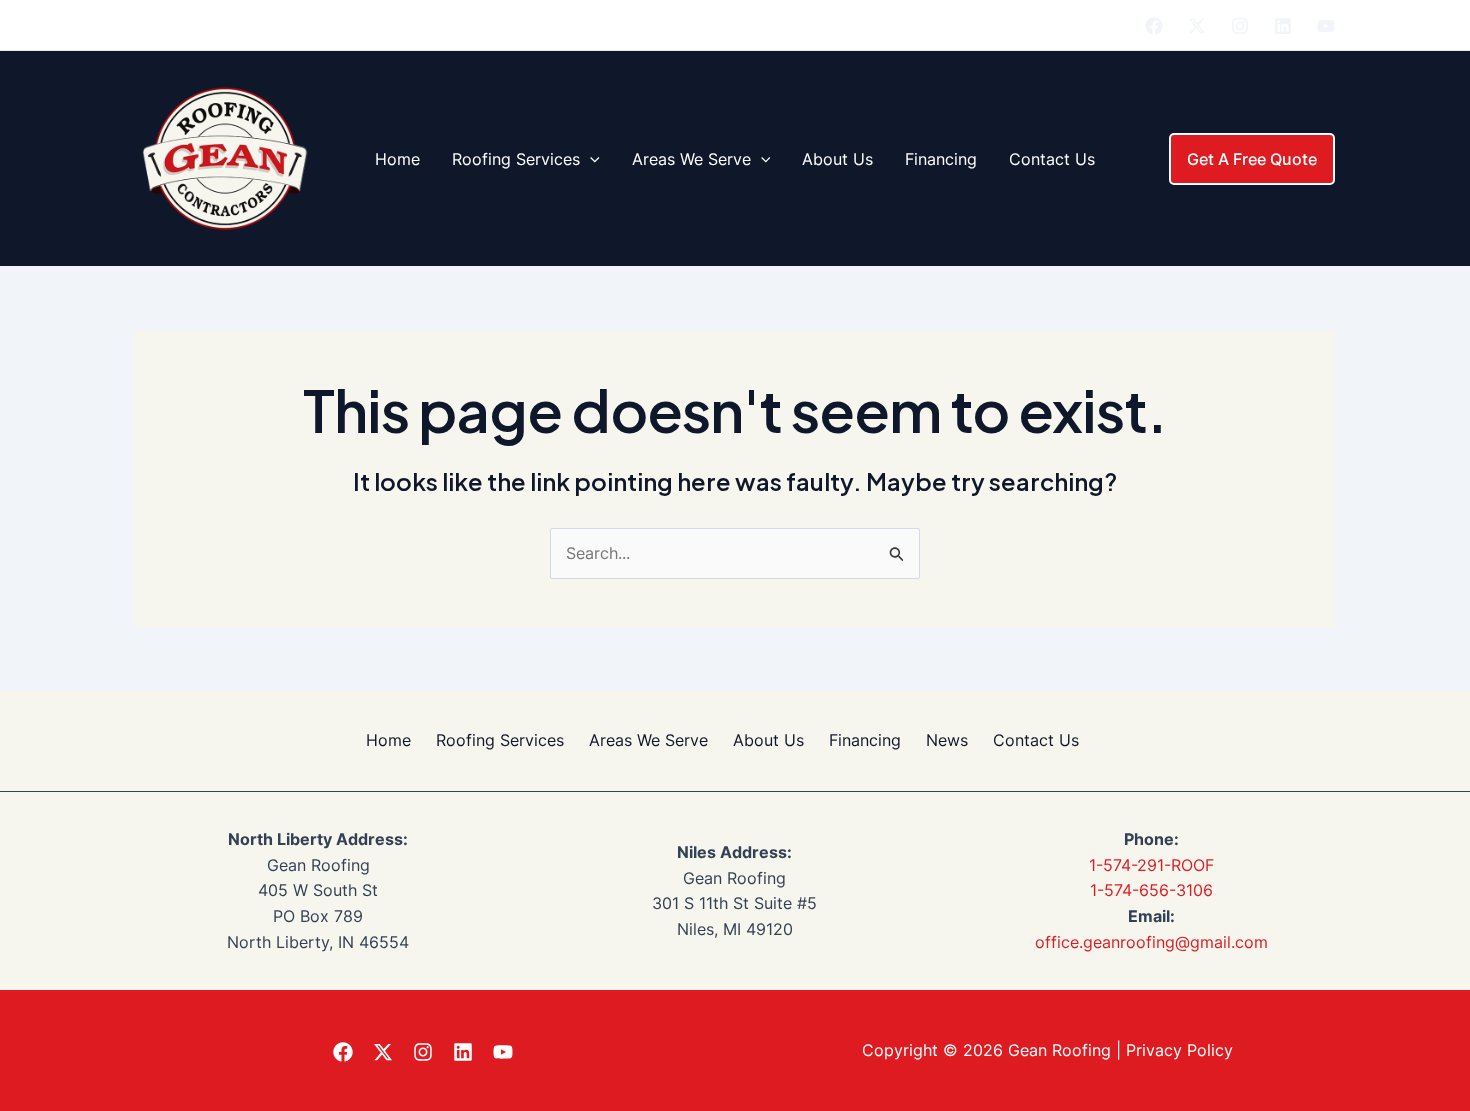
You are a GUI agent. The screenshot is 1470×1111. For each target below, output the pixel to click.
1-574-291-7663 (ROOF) (1002, 24)
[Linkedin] (1283, 26)
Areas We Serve (691, 159)
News (947, 740)
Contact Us (1052, 159)
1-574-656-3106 (1151, 890)
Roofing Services (516, 159)
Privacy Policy (1179, 1050)
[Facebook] (1154, 26)
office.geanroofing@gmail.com (1151, 942)
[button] (590, 159)
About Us (837, 159)
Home (397, 159)
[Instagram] (1240, 26)
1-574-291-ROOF (1151, 865)
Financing (941, 159)
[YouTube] (1326, 26)
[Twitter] (1197, 26)
